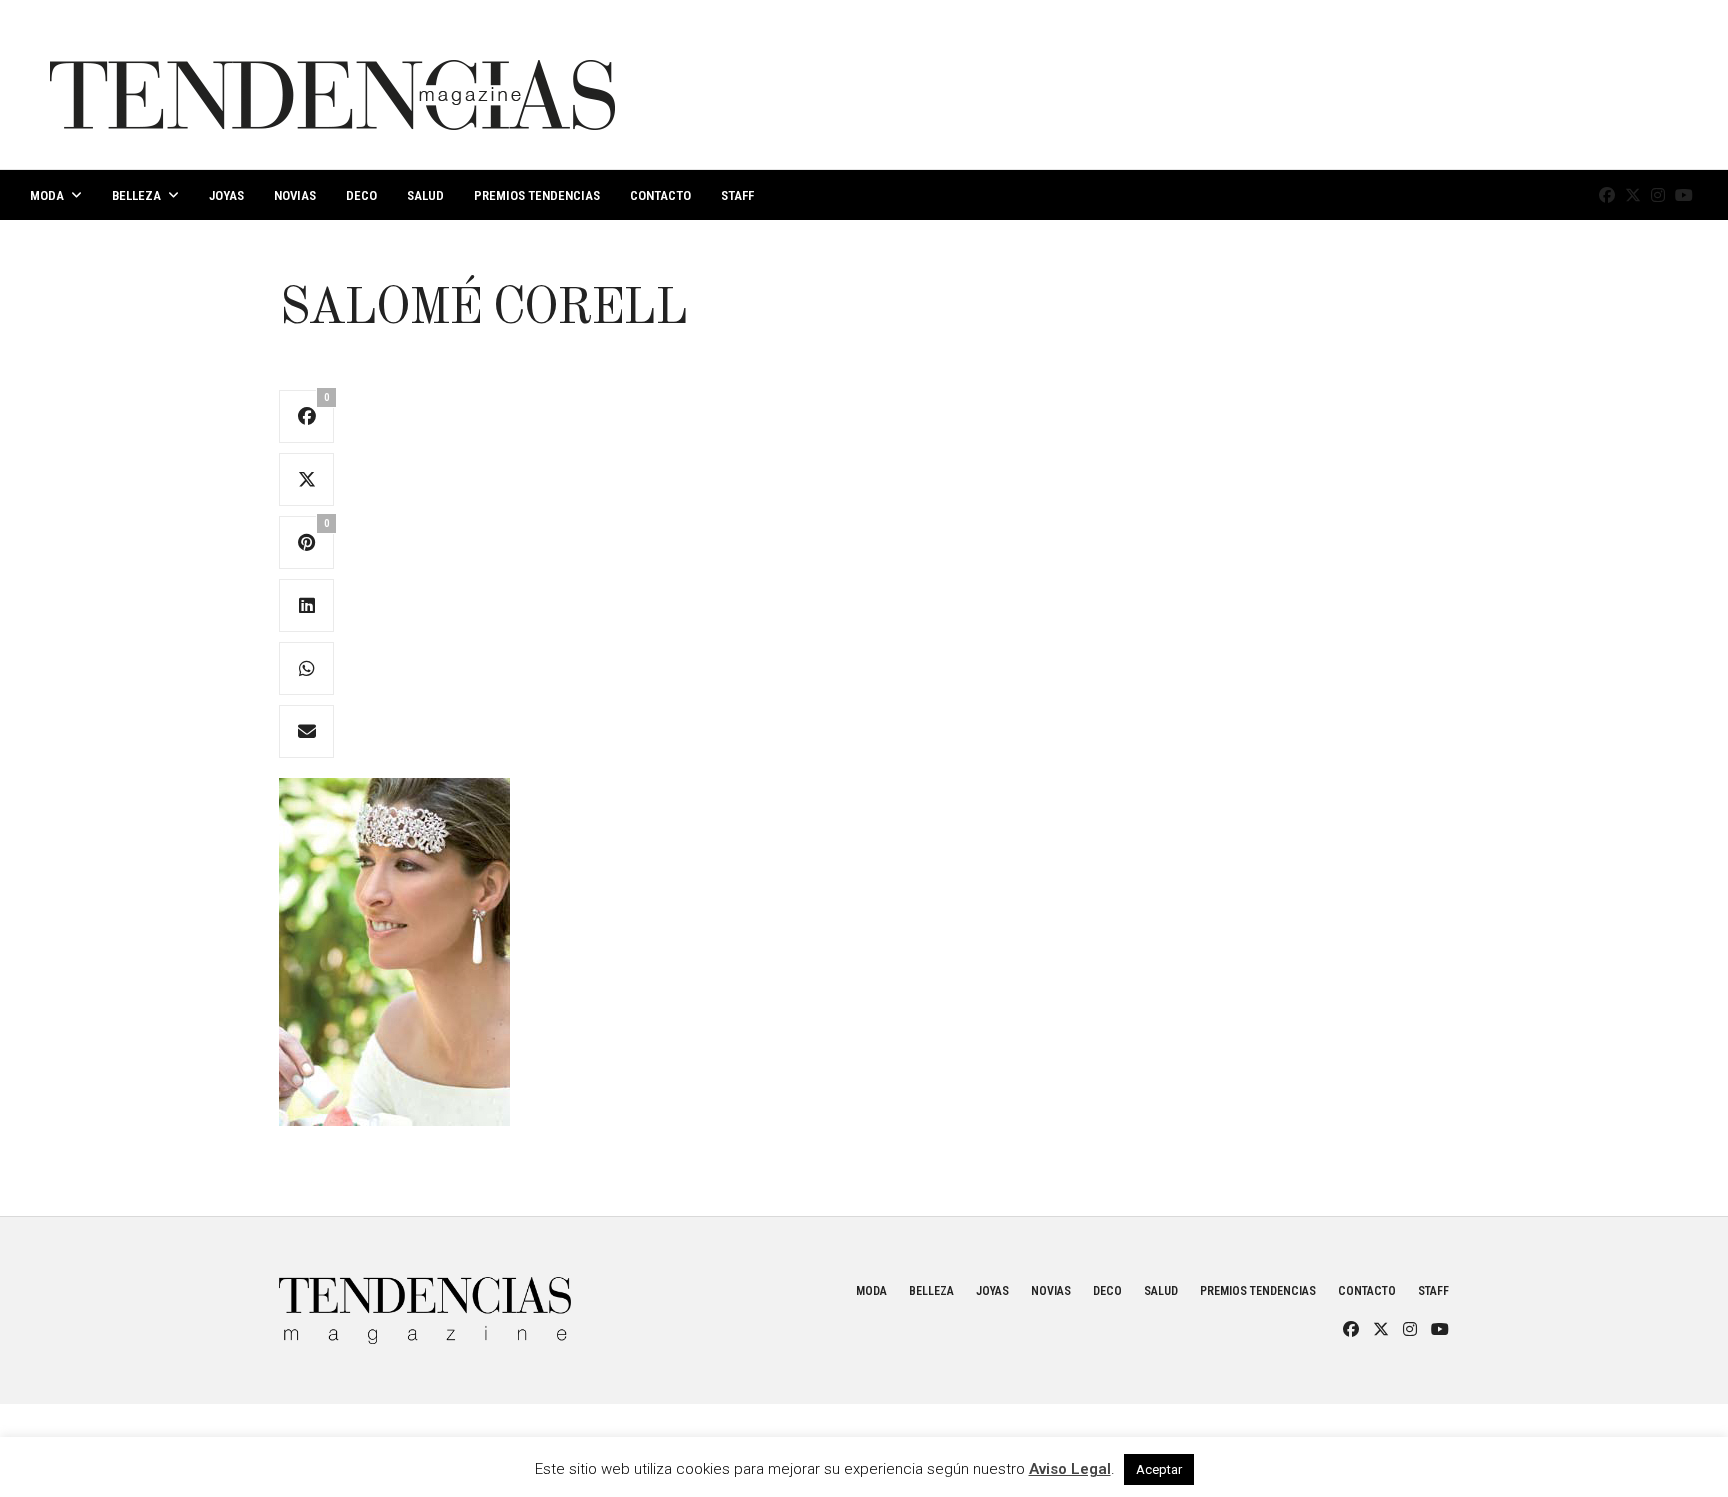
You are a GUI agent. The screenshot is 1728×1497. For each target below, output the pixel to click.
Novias (295, 195)
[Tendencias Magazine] (332, 85)
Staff (737, 195)
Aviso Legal (1070, 1469)
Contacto (660, 195)
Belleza (136, 195)
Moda (47, 195)
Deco (361, 195)
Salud (425, 195)
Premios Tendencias (537, 195)
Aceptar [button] (1159, 1469)
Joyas (226, 195)
